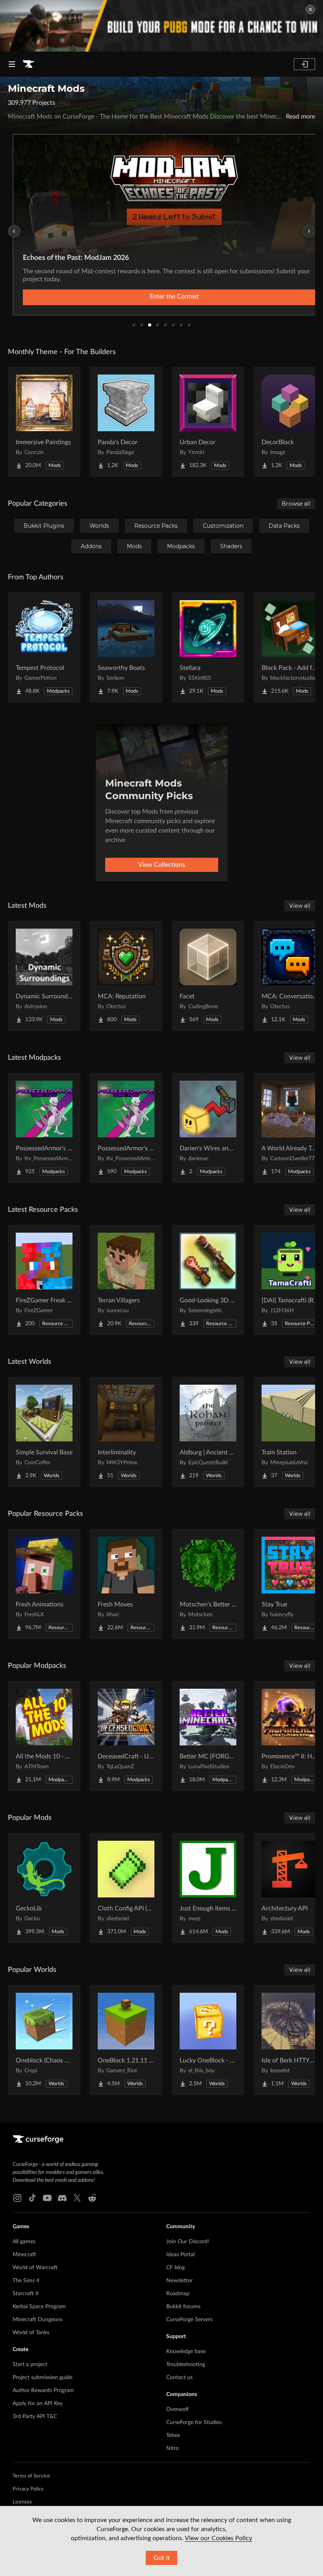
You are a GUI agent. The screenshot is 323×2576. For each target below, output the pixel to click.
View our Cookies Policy (218, 2538)
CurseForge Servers (189, 2320)
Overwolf (177, 2409)
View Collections (162, 865)
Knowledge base (186, 2352)
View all (300, 906)
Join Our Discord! (188, 2242)
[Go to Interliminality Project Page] (126, 1432)
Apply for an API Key (38, 2404)
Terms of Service (31, 2476)
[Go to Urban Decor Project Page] (208, 422)
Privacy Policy (28, 2489)
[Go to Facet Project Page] (208, 976)
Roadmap (178, 2294)
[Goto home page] (28, 64)
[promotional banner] (161, 26)
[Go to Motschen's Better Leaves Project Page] (208, 1584)
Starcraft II (26, 2294)
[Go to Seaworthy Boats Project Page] (126, 647)
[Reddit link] (92, 2198)
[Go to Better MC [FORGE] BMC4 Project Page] (208, 1736)
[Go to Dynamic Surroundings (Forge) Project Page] (44, 976)
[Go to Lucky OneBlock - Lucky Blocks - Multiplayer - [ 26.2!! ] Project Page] (208, 2040)
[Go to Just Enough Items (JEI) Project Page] (208, 1888)
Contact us (179, 2378)
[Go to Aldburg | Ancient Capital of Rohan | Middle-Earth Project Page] (208, 1432)
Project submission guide (43, 2378)
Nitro (173, 2448)
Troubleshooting (186, 2365)
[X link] (77, 2198)
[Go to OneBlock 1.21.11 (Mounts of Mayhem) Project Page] (126, 2040)
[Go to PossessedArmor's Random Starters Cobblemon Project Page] (44, 1128)
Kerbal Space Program (39, 2307)
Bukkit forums (183, 2307)
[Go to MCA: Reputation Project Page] (126, 976)
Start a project (30, 2365)
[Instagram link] (17, 2198)
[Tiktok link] (32, 2198)
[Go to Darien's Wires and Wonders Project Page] (208, 1128)
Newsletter (179, 2281)
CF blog (175, 2268)
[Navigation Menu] (12, 64)
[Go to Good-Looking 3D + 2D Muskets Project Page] (208, 1280)
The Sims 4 (26, 2281)
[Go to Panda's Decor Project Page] (126, 422)
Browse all (296, 504)
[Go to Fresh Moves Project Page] (126, 1584)
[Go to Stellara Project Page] (208, 647)
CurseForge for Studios (194, 2422)
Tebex (173, 2435)
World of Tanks (31, 2333)
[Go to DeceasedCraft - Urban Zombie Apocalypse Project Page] (126, 1736)
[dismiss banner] (310, 9)
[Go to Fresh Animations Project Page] (44, 1584)
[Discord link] (62, 2198)
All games (24, 2242)
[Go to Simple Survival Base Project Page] (44, 1432)
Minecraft (24, 2255)
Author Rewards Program (43, 2391)
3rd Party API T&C (35, 2417)
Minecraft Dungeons (38, 2320)
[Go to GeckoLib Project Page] (44, 1888)
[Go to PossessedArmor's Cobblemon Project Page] (126, 1128)
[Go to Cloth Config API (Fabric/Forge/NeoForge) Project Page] (126, 1888)
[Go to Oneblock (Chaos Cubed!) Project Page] (44, 2040)
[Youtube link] (47, 2198)
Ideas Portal (180, 2255)
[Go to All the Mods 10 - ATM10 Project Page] (44, 1736)
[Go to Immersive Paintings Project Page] (44, 422)
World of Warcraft (35, 2268)
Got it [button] (162, 2558)
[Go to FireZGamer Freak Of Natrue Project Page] (44, 1280)
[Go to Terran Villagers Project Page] (126, 1280)
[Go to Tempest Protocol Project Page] (44, 647)
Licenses (22, 2502)
